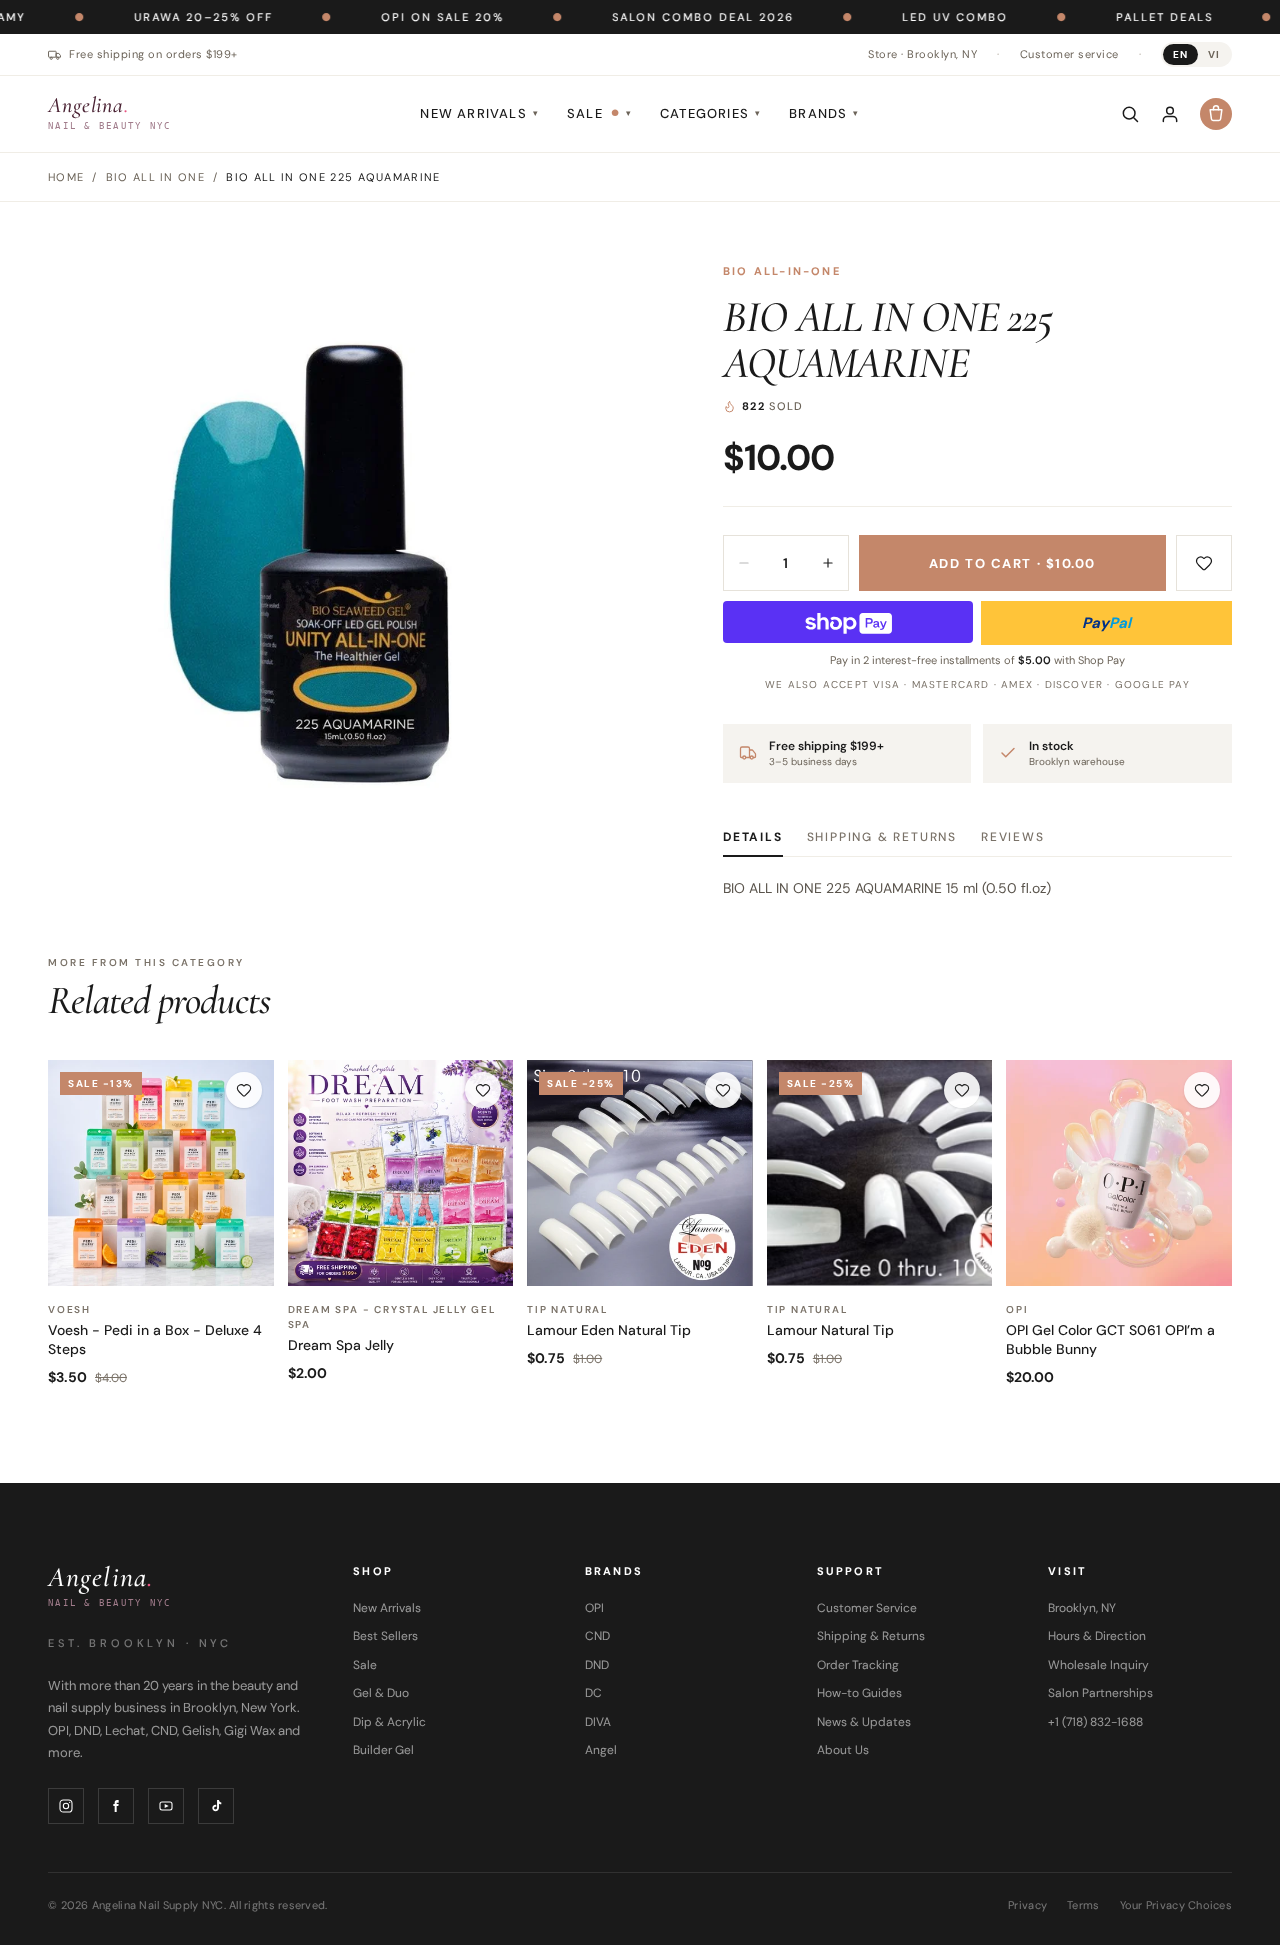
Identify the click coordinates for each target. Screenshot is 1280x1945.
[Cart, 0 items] (1216, 114)
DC (593, 1693)
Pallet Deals (1102, 17)
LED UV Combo (893, 17)
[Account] (1170, 114)
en (1180, 54)
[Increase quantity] (828, 563)
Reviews (1013, 837)
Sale (599, 113)
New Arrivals (479, 113)
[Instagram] (66, 1806)
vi (1214, 54)
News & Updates (864, 1722)
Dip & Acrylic (389, 1722)
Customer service (1069, 54)
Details (753, 837)
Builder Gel (383, 1750)
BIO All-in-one (782, 271)
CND (597, 1636)
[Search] (1130, 114)
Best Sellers (385, 1636)
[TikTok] (216, 1806)
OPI (594, 1608)
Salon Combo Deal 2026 (641, 17)
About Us (843, 1750)
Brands (824, 113)
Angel (601, 1750)
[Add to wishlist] (1204, 563)
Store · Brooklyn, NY (922, 54)
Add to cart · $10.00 (1012, 563)
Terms (1083, 1905)
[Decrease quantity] (744, 563)
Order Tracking (858, 1665)
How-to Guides (859, 1693)
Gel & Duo (381, 1693)
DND (597, 1665)
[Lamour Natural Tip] (880, 1173)
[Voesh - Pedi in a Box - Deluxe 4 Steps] (161, 1173)
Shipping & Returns (882, 837)
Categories (710, 113)
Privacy (1027, 1905)
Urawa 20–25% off (141, 17)
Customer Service (867, 1608)
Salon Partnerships (1100, 1693)
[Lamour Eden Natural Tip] (640, 1173)
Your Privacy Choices (1176, 1905)
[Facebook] (116, 1806)
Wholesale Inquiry (1098, 1665)
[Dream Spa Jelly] (401, 1173)
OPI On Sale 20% (380, 17)
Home (66, 177)
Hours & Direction (1097, 1636)
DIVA (598, 1722)
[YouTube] (166, 1806)
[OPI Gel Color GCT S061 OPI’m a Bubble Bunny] (1119, 1173)
